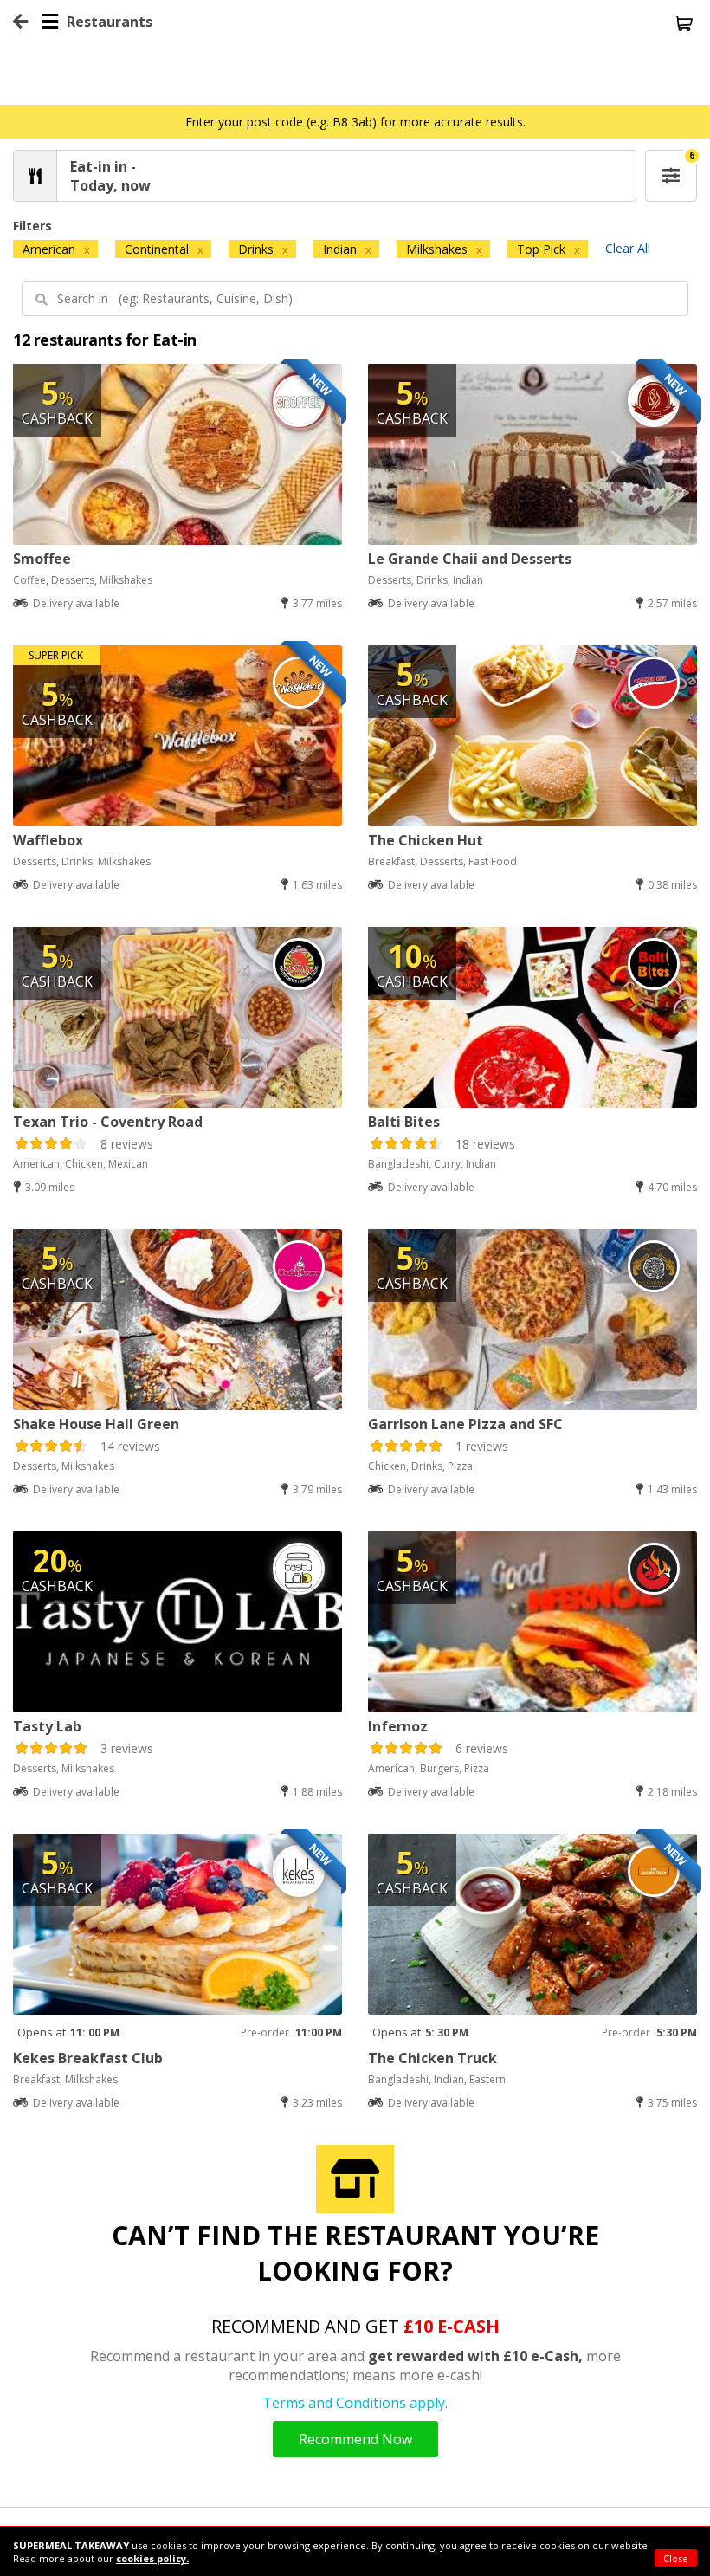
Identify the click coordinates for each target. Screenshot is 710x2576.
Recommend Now (355, 2439)
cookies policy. (152, 2558)
